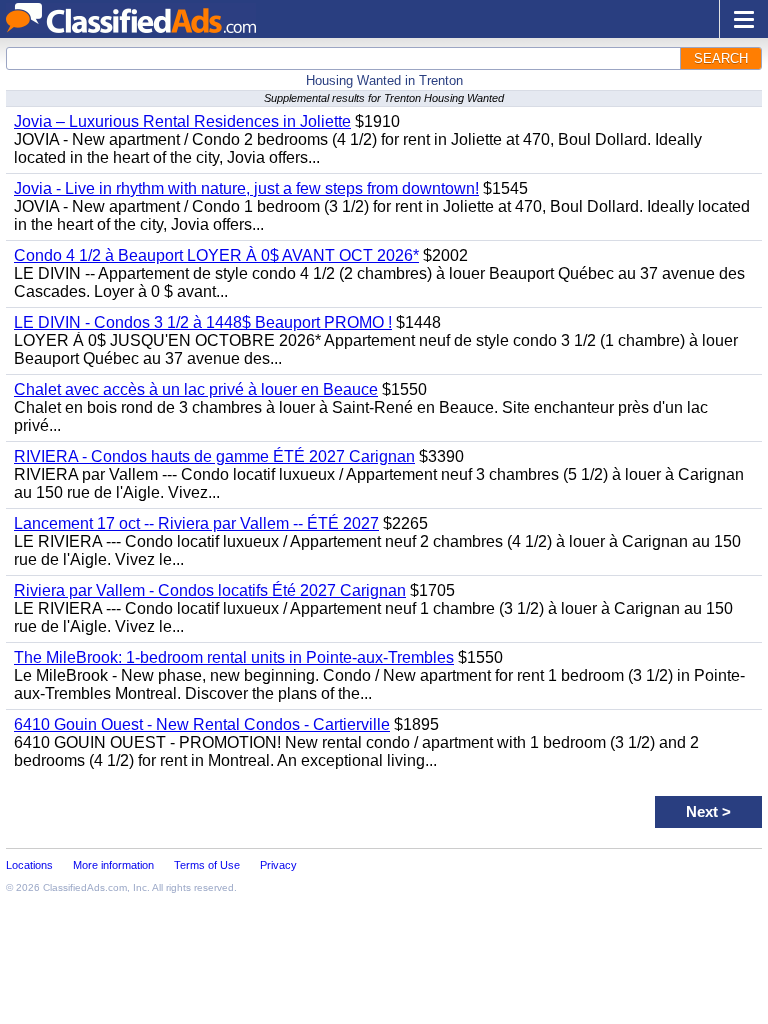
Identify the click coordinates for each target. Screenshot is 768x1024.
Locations (29, 865)
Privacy (278, 865)
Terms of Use (207, 865)
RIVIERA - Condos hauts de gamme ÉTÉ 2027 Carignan (214, 456)
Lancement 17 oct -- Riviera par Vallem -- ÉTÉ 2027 (196, 523)
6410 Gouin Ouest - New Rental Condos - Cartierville (202, 724)
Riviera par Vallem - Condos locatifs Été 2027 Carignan (210, 590)
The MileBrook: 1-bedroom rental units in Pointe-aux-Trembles (234, 657)
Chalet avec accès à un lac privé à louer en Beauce (196, 389)
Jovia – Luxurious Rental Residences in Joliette (182, 121)
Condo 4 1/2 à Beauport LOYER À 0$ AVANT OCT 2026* (216, 255)
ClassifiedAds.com (85, 887)
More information (113, 865)
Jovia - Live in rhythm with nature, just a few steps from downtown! (246, 188)
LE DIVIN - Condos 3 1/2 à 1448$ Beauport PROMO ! (203, 322)
